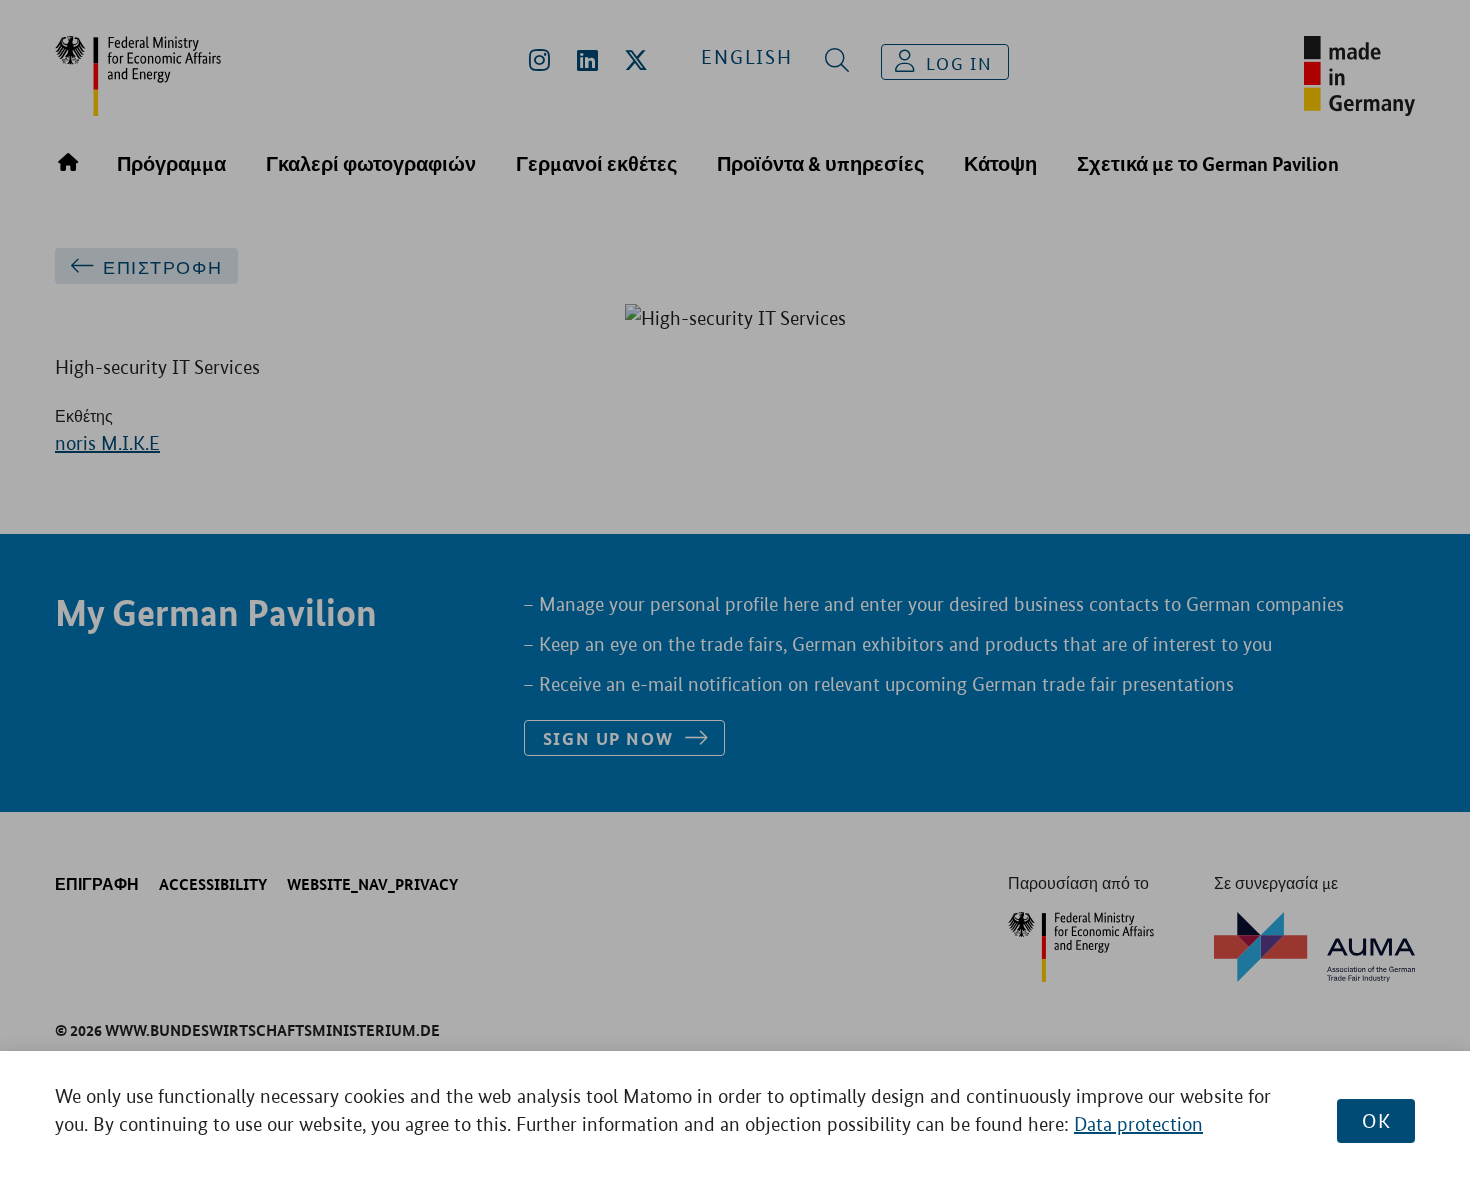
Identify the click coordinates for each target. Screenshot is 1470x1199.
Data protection (1138, 1124)
